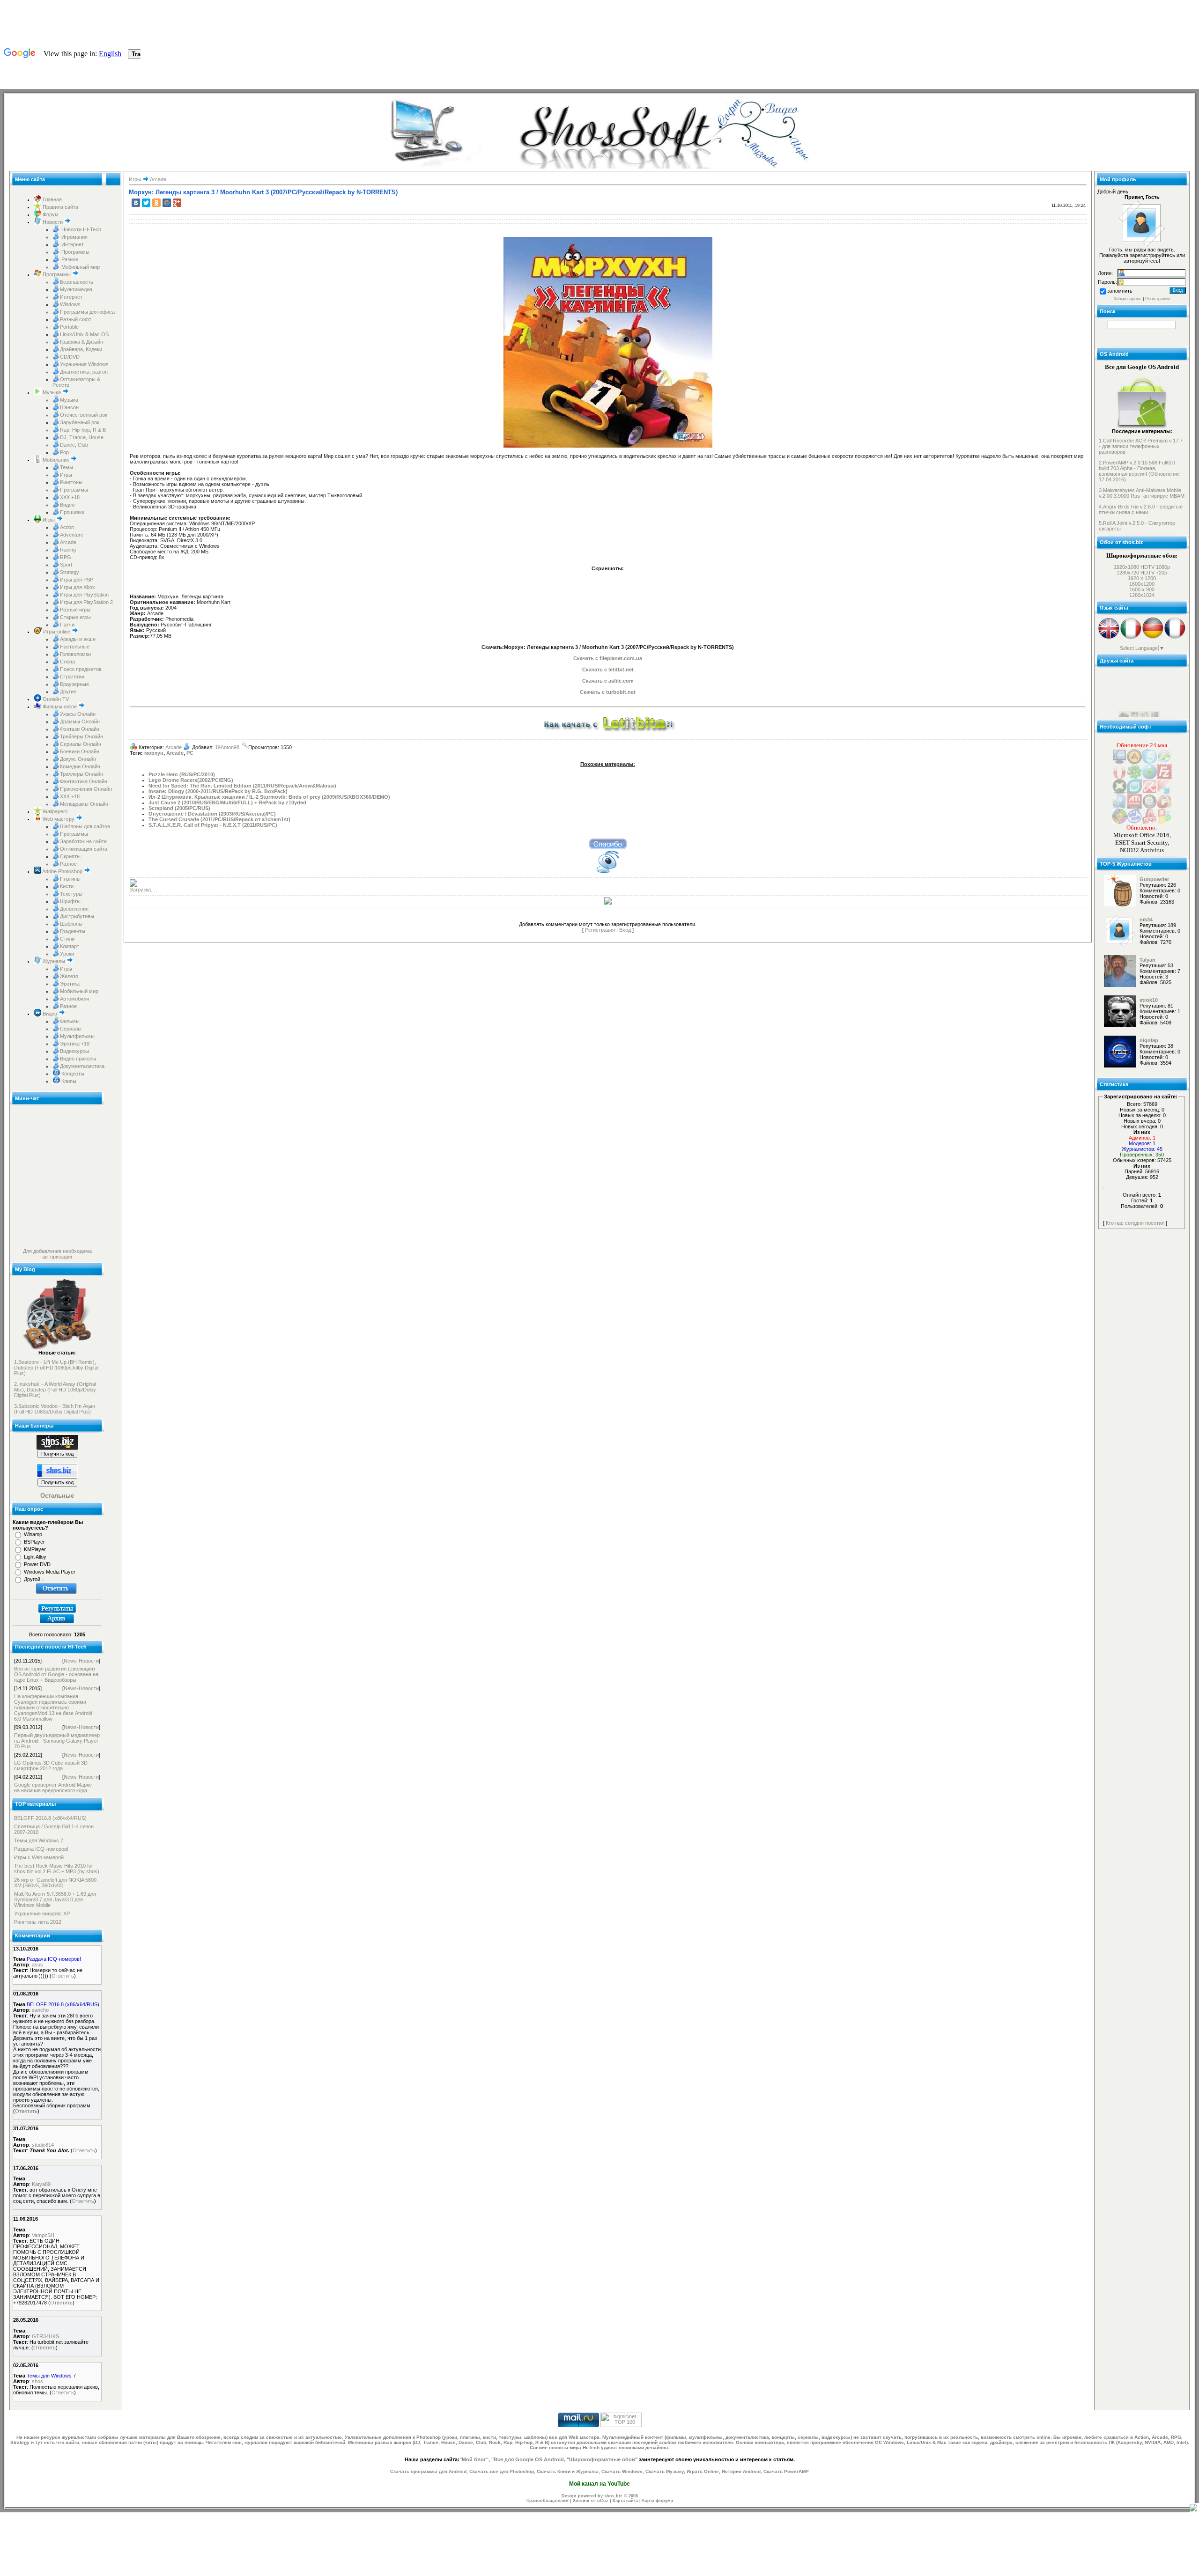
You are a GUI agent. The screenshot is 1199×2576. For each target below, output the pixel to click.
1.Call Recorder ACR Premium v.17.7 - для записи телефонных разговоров (1141, 446)
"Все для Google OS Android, (528, 2459)
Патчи (67, 625)
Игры (66, 475)
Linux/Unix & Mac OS (84, 334)
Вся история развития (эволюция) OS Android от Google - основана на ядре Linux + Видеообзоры (56, 1674)
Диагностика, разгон (84, 372)
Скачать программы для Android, (429, 2471)
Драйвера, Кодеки (81, 349)
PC (190, 753)
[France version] (1175, 638)
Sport (66, 565)
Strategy (70, 572)
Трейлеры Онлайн (81, 736)
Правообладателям (548, 2501)
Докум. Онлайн (78, 759)
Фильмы (70, 1021)
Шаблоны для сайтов (85, 826)
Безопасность (77, 282)
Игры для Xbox (78, 587)
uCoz (603, 2501)
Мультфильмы (77, 1036)
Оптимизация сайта (84, 849)
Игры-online (57, 632)
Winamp (33, 1534)
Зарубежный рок (80, 422)
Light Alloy (35, 1557)
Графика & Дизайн (81, 342)
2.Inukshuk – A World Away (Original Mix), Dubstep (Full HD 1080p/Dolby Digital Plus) (55, 1390)
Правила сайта (60, 207)
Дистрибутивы (77, 916)
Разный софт (76, 319)
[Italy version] (1131, 638)
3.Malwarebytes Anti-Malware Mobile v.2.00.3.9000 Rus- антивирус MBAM (1142, 493)
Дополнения (74, 909)
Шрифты (70, 901)
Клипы (68, 1081)
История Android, (742, 2471)
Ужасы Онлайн (78, 714)
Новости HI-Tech (81, 229)
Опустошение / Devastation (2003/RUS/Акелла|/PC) (212, 814)
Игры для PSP (77, 580)
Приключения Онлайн (86, 789)
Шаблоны (71, 924)
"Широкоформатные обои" (602, 2459)
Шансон (69, 407)
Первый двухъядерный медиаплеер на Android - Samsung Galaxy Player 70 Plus (57, 1741)
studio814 (43, 2145)
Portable (69, 327)
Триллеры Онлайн (81, 774)
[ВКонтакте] (136, 203)
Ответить (63, 1976)
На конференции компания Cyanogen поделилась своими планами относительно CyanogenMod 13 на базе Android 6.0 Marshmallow (53, 1708)
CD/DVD (70, 357)
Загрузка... (142, 890)
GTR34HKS (45, 2336)
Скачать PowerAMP (786, 2471)
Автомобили (74, 999)
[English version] (1109, 638)
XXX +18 (70, 497)
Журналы (54, 961)
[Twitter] (146, 203)
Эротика (70, 984)
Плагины (70, 879)
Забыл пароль (1128, 299)
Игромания (74, 237)
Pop (64, 452)
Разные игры (75, 610)
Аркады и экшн (78, 639)
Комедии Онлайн (80, 766)
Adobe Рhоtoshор (63, 871)
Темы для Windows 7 (39, 1840)
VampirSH (43, 2235)
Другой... (34, 1579)
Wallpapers (55, 811)
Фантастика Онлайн (84, 781)
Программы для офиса (87, 312)
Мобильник (56, 460)
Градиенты (73, 931)
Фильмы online (60, 707)
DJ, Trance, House (82, 437)
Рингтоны (71, 482)
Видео (67, 505)
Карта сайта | (627, 2501)
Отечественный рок (84, 415)
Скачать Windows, (623, 2471)
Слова (67, 662)
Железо (69, 976)
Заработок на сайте (83, 841)
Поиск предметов (81, 669)
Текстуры (71, 894)
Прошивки (72, 512)
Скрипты (70, 856)
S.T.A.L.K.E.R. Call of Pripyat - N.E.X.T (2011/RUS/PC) (213, 825)
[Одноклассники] (156, 203)
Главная (52, 199)
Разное (69, 259)
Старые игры (75, 617)
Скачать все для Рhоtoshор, (502, 2471)
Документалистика (82, 1066)
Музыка (52, 392)
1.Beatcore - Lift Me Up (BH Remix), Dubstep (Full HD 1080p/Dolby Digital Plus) (56, 1368)
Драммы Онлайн (80, 721)
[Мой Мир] (167, 203)
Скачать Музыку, (665, 2471)
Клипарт (70, 946)
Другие (68, 692)
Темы (67, 467)
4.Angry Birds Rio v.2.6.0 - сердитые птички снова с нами (1141, 509)
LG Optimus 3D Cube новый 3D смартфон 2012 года (51, 1766)
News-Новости (81, 1661)
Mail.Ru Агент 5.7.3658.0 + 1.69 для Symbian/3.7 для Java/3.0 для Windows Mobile (55, 1899)
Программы (75, 252)
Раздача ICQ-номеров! (41, 1849)
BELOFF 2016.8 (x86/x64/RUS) (50, 1818)
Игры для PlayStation (84, 595)
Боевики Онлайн (80, 751)
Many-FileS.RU (1136, 685)
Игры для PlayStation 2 (86, 602)
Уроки (67, 954)
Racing (68, 550)
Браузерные (74, 684)
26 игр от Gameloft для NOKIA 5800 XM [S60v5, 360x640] (55, 1883)
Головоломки (75, 654)
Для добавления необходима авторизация (57, 1254)
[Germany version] (1153, 638)
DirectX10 (1130, 691)
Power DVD (37, 1564)
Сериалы (71, 1029)
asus (37, 1965)
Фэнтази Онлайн (80, 729)
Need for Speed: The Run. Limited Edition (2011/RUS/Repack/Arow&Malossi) (242, 786)
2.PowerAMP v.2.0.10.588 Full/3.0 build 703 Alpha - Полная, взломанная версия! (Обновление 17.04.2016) (1139, 471)
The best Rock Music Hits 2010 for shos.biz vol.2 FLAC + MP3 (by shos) (57, 1869)
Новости (53, 222)
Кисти (67, 886)
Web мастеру (59, 819)
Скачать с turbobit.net (608, 692)
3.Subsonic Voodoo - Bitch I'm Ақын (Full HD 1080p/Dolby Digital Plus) (55, 1409)
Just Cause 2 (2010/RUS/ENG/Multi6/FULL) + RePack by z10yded (227, 802)
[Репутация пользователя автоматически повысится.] (608, 843)
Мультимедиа (76, 289)
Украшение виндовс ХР (42, 1914)
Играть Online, (703, 2471)
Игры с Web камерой (39, 1857)
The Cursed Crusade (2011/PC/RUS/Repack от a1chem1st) (219, 819)
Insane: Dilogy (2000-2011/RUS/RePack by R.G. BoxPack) (218, 791)
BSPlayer (34, 1542)
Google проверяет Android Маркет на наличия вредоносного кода (54, 1788)
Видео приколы (78, 1059)
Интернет (72, 244)
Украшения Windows (84, 364)
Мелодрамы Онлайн (84, 804)
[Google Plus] (177, 203)
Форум (50, 214)
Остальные (57, 1496)
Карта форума (658, 2501)
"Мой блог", (475, 2459)
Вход (625, 930)
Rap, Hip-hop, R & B (83, 430)
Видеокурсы (74, 1051)
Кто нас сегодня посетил (1135, 1223)
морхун (154, 753)
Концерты (72, 1074)
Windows (70, 304)
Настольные (75, 647)
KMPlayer (35, 1549)
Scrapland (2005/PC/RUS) (179, 808)
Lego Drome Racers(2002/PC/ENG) (191, 780)
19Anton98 (227, 747)
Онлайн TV (55, 699)
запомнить (1120, 291)
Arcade (68, 542)
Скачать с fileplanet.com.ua (608, 658)
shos (37, 2381)
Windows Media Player (50, 1572)
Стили (67, 939)
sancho (40, 2010)
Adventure (72, 535)
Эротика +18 (75, 1044)
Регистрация (600, 930)
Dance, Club (74, 445)
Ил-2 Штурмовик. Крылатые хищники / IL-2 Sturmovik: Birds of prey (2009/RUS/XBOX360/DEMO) (269, 797)
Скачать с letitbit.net (608, 670)
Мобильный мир (80, 267)
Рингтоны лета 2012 (38, 1922)
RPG (66, 557)
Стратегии (72, 677)
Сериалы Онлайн (81, 744)
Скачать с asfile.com (608, 681)
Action (67, 527)
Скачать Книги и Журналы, (568, 2471)
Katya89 (41, 2184)
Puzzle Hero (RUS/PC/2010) (182, 774)
